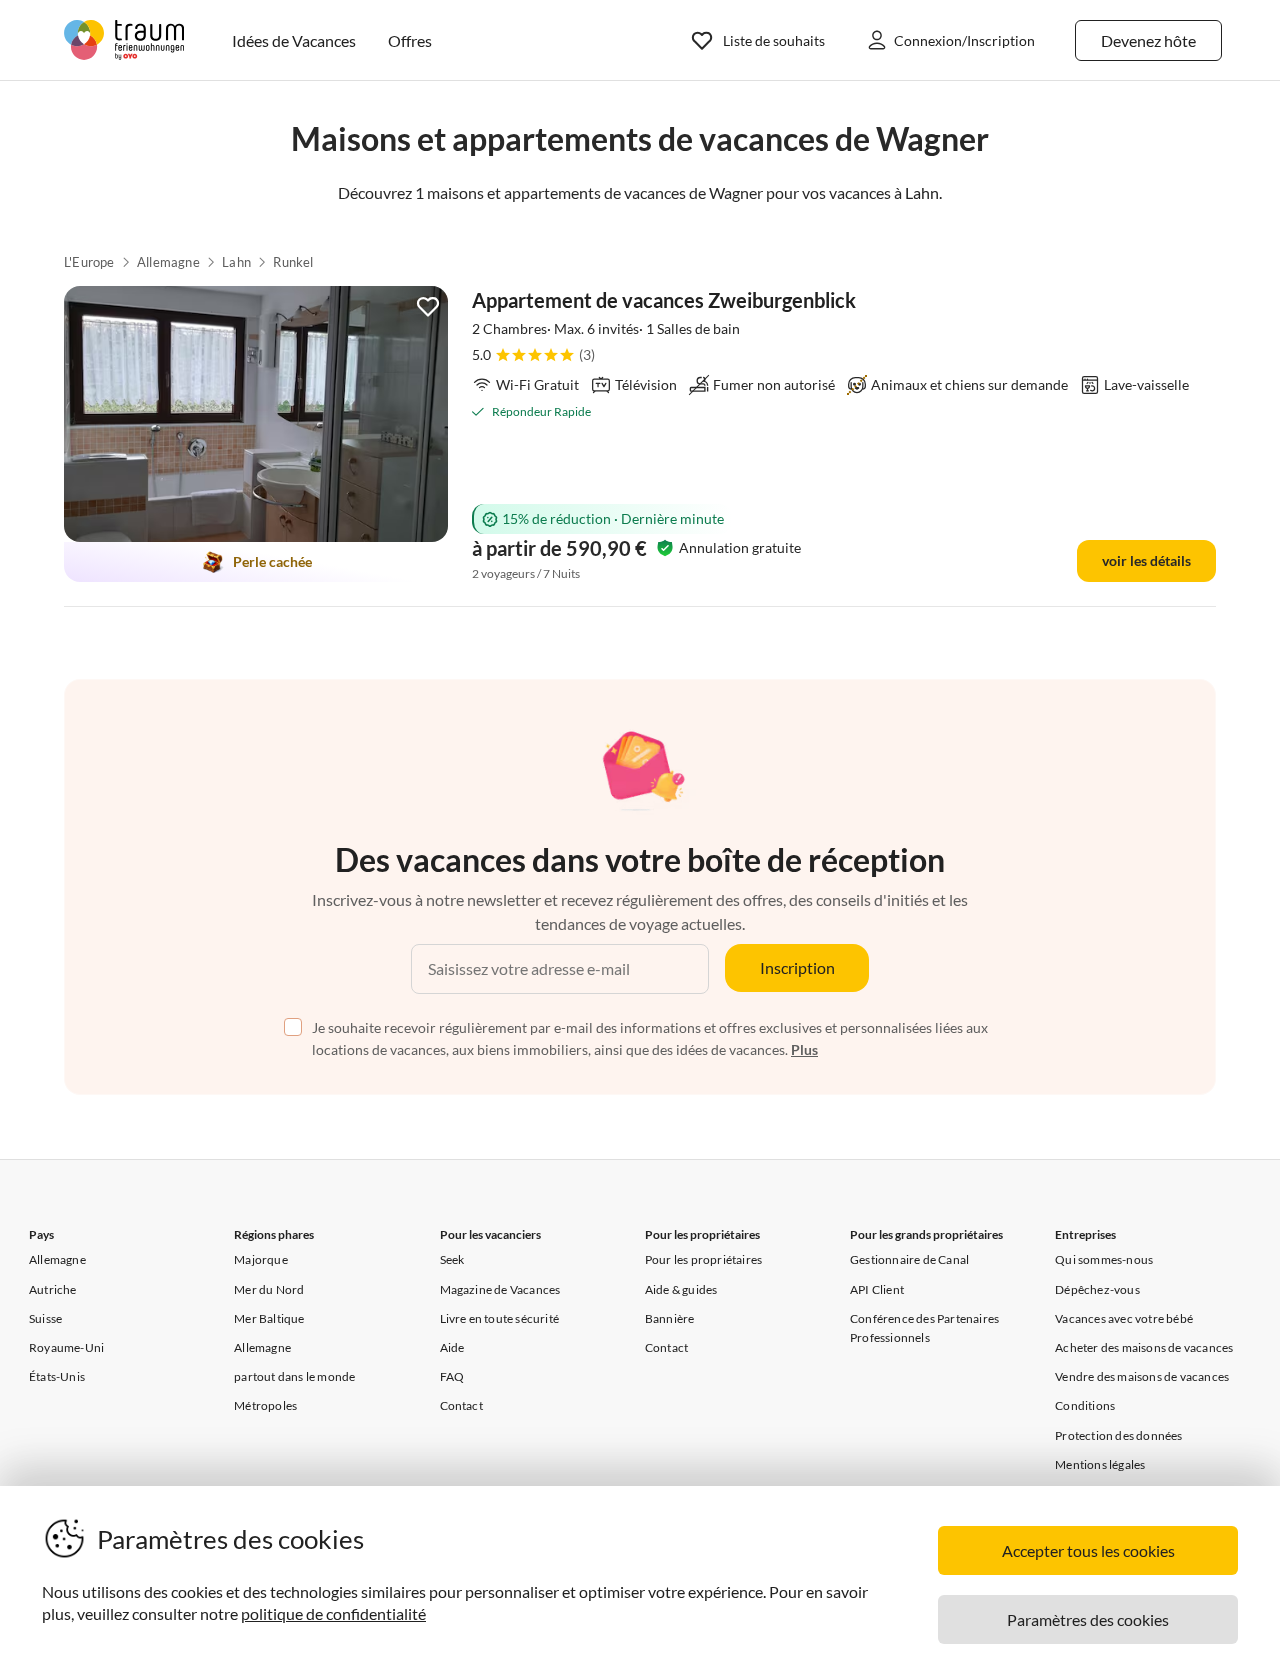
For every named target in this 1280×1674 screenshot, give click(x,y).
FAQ (452, 1376)
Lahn (236, 262)
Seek (452, 1259)
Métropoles (265, 1405)
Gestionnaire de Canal (909, 1259)
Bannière (670, 1318)
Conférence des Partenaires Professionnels (924, 1328)
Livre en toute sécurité (500, 1318)
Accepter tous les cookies (1088, 1550)
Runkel (293, 262)
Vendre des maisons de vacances (1142, 1376)
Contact (461, 1405)
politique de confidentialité (333, 1613)
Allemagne (168, 262)
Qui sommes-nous (1104, 1259)
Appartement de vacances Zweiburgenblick (664, 300)
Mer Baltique (269, 1318)
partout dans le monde (294, 1376)
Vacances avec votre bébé (1124, 1318)
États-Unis (57, 1376)
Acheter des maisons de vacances (1144, 1347)
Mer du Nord (269, 1289)
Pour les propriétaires (703, 1259)
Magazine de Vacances (500, 1289)
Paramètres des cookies (1088, 1619)
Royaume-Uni (66, 1347)
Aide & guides (681, 1289)
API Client (877, 1289)
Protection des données (1118, 1435)
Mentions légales (1100, 1464)
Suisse (45, 1318)
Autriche (53, 1289)
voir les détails (1146, 560)
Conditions (1085, 1405)
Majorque (261, 1259)
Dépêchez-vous (1097, 1289)
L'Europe (89, 262)
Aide (452, 1347)
